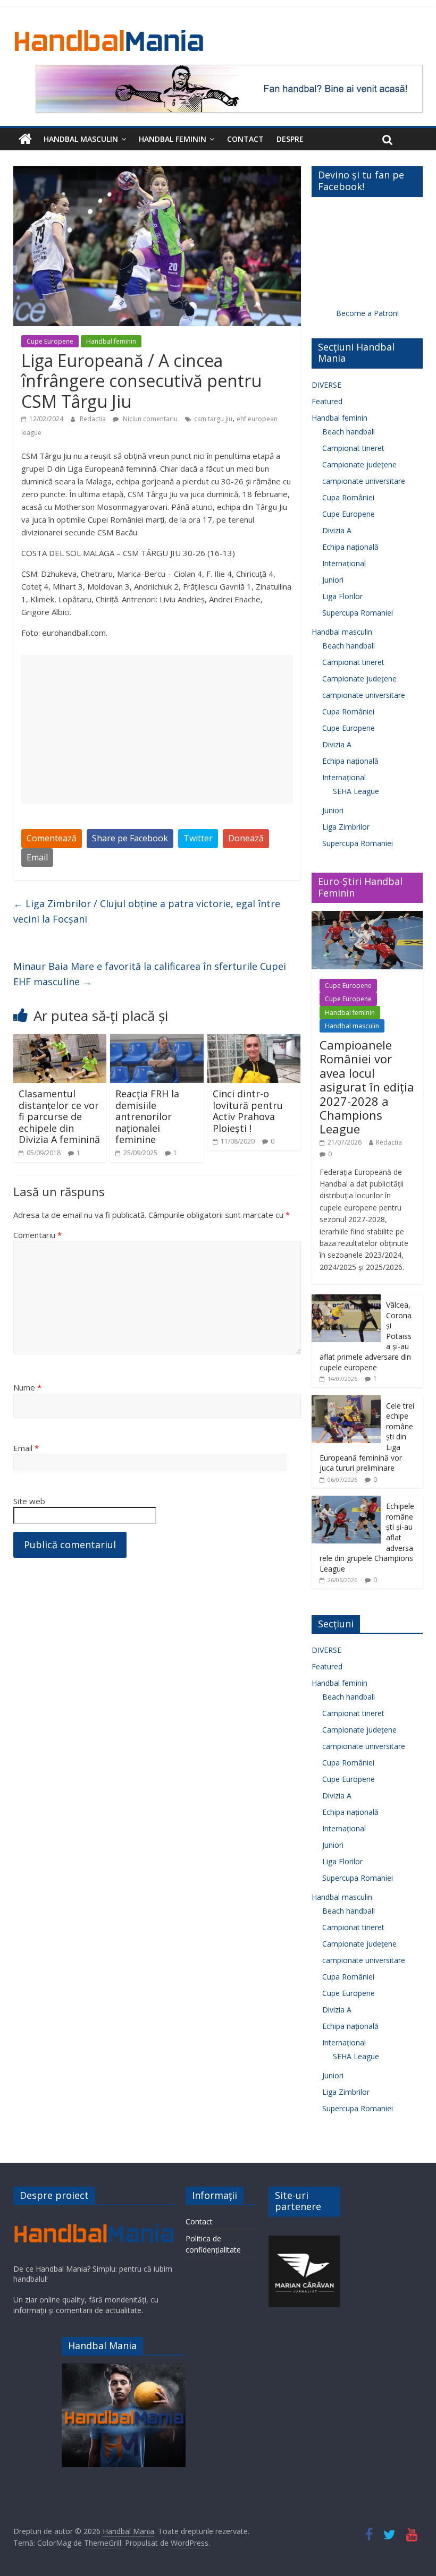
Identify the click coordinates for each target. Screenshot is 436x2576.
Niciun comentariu (149, 419)
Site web (29, 1501)
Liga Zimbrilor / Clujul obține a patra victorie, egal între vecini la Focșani (147, 911)
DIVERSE (326, 385)
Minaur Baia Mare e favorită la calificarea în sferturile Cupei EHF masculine (150, 974)
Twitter (198, 838)
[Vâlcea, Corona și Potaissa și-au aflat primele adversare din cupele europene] (346, 1300)
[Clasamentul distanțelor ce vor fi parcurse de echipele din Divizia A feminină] (60, 1040)
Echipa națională (350, 547)
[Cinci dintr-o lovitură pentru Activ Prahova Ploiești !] (254, 1040)
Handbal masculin (81, 139)
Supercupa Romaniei (358, 613)
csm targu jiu (213, 419)
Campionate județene (359, 464)
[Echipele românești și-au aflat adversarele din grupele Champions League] (346, 1501)
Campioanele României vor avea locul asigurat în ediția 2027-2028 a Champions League (367, 1087)
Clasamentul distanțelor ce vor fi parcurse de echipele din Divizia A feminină (59, 1116)
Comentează (52, 838)
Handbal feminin (173, 139)
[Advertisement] (157, 729)
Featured (327, 401)
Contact (245, 139)
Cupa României (348, 497)
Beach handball (349, 432)
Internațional (344, 563)
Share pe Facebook (130, 838)
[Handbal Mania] (25, 139)
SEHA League (356, 791)
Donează (246, 838)
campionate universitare (364, 481)
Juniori (333, 580)
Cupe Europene (50, 341)
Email (37, 857)
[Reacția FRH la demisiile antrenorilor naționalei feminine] (157, 1040)
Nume (27, 1387)
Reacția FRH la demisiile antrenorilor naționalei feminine (147, 1116)
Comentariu (37, 1235)
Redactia (94, 419)
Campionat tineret (353, 448)
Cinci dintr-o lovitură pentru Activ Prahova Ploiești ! (248, 1111)
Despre (290, 139)
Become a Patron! (367, 313)
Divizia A (337, 530)
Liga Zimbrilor (346, 827)
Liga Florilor (342, 596)
